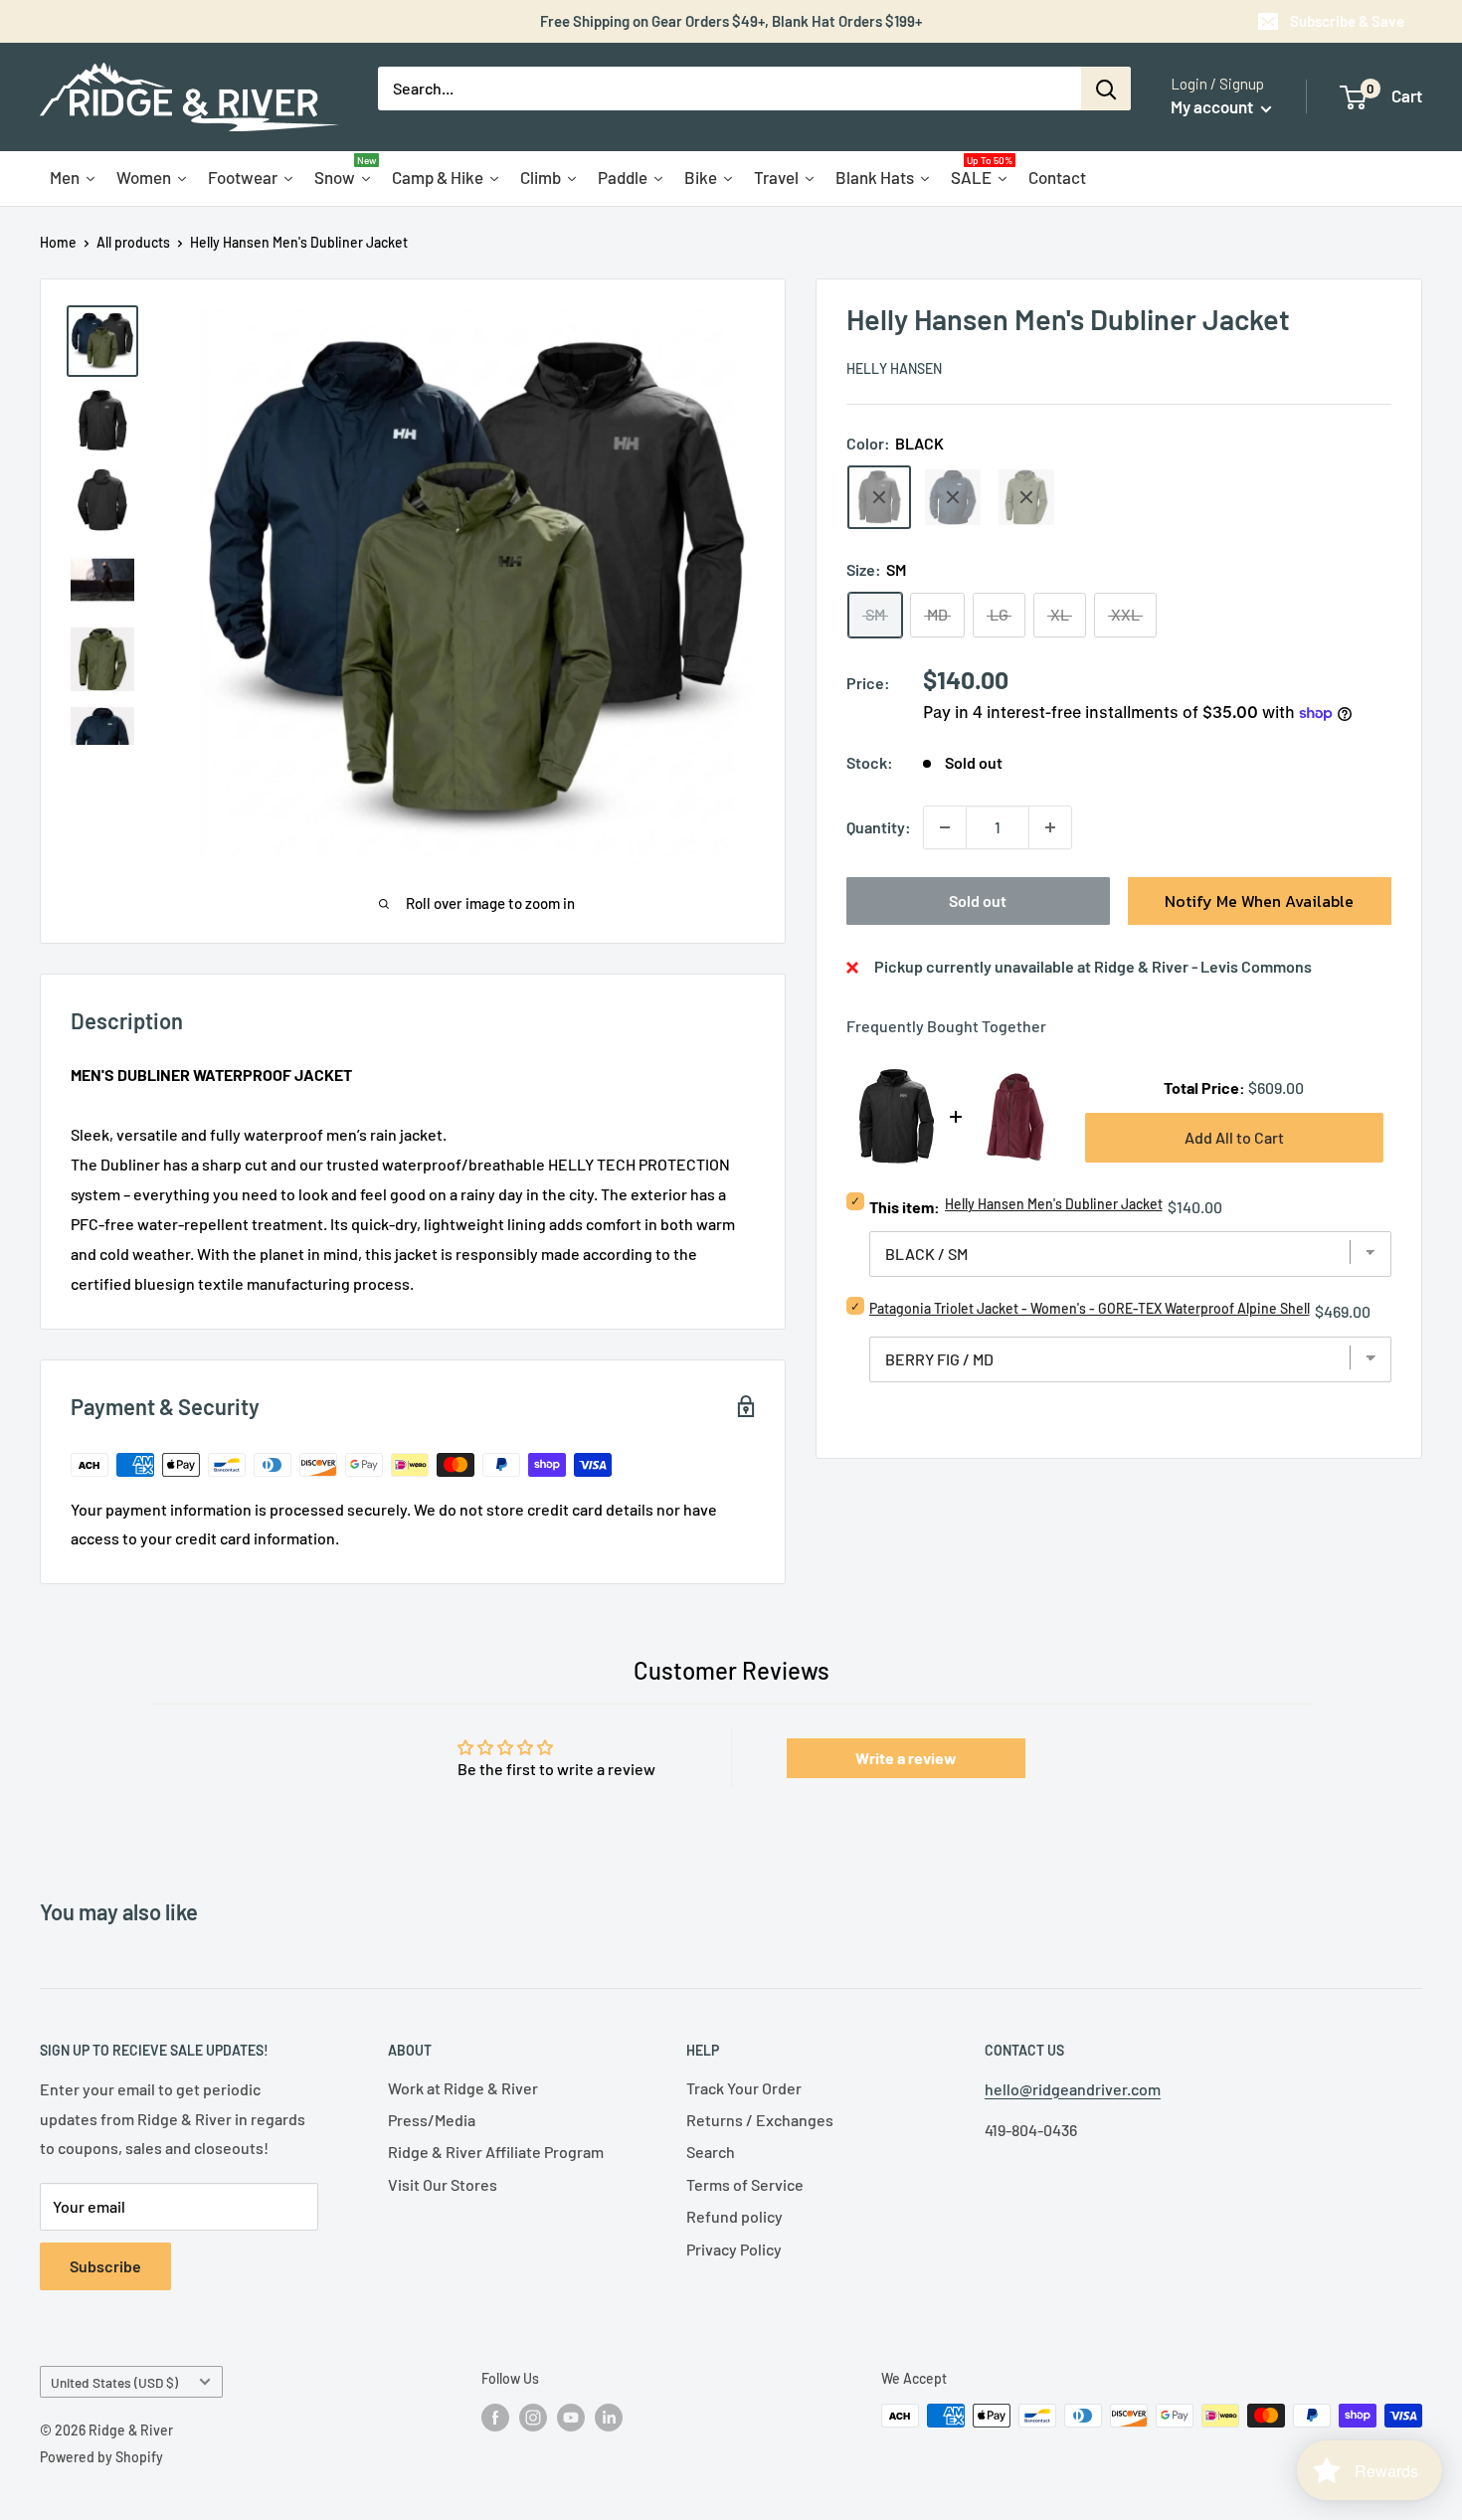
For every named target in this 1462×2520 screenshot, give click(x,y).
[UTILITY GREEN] (1026, 497)
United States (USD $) (114, 2382)
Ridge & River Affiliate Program (496, 2152)
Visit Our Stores (443, 2184)
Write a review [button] (906, 1758)
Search (711, 2152)
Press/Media (432, 2120)
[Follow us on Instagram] (533, 2418)
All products (133, 242)
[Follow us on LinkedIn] (609, 2418)
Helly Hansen (894, 368)
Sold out (978, 900)
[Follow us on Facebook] (495, 2418)
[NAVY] (953, 497)
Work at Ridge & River (463, 2088)
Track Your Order (744, 2088)
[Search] (1106, 89)
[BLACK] (879, 497)
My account (1213, 106)
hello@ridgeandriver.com (1073, 2089)
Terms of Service (745, 2184)
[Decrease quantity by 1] (945, 827)
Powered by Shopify (101, 2457)
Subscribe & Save (1347, 21)
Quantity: (879, 827)
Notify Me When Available (1259, 901)
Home (58, 242)
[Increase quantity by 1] (1050, 827)
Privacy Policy (734, 2249)
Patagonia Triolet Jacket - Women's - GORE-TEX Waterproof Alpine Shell (1090, 1308)
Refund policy (734, 2216)
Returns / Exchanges (760, 2120)
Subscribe (105, 2266)
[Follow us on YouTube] (571, 2418)
